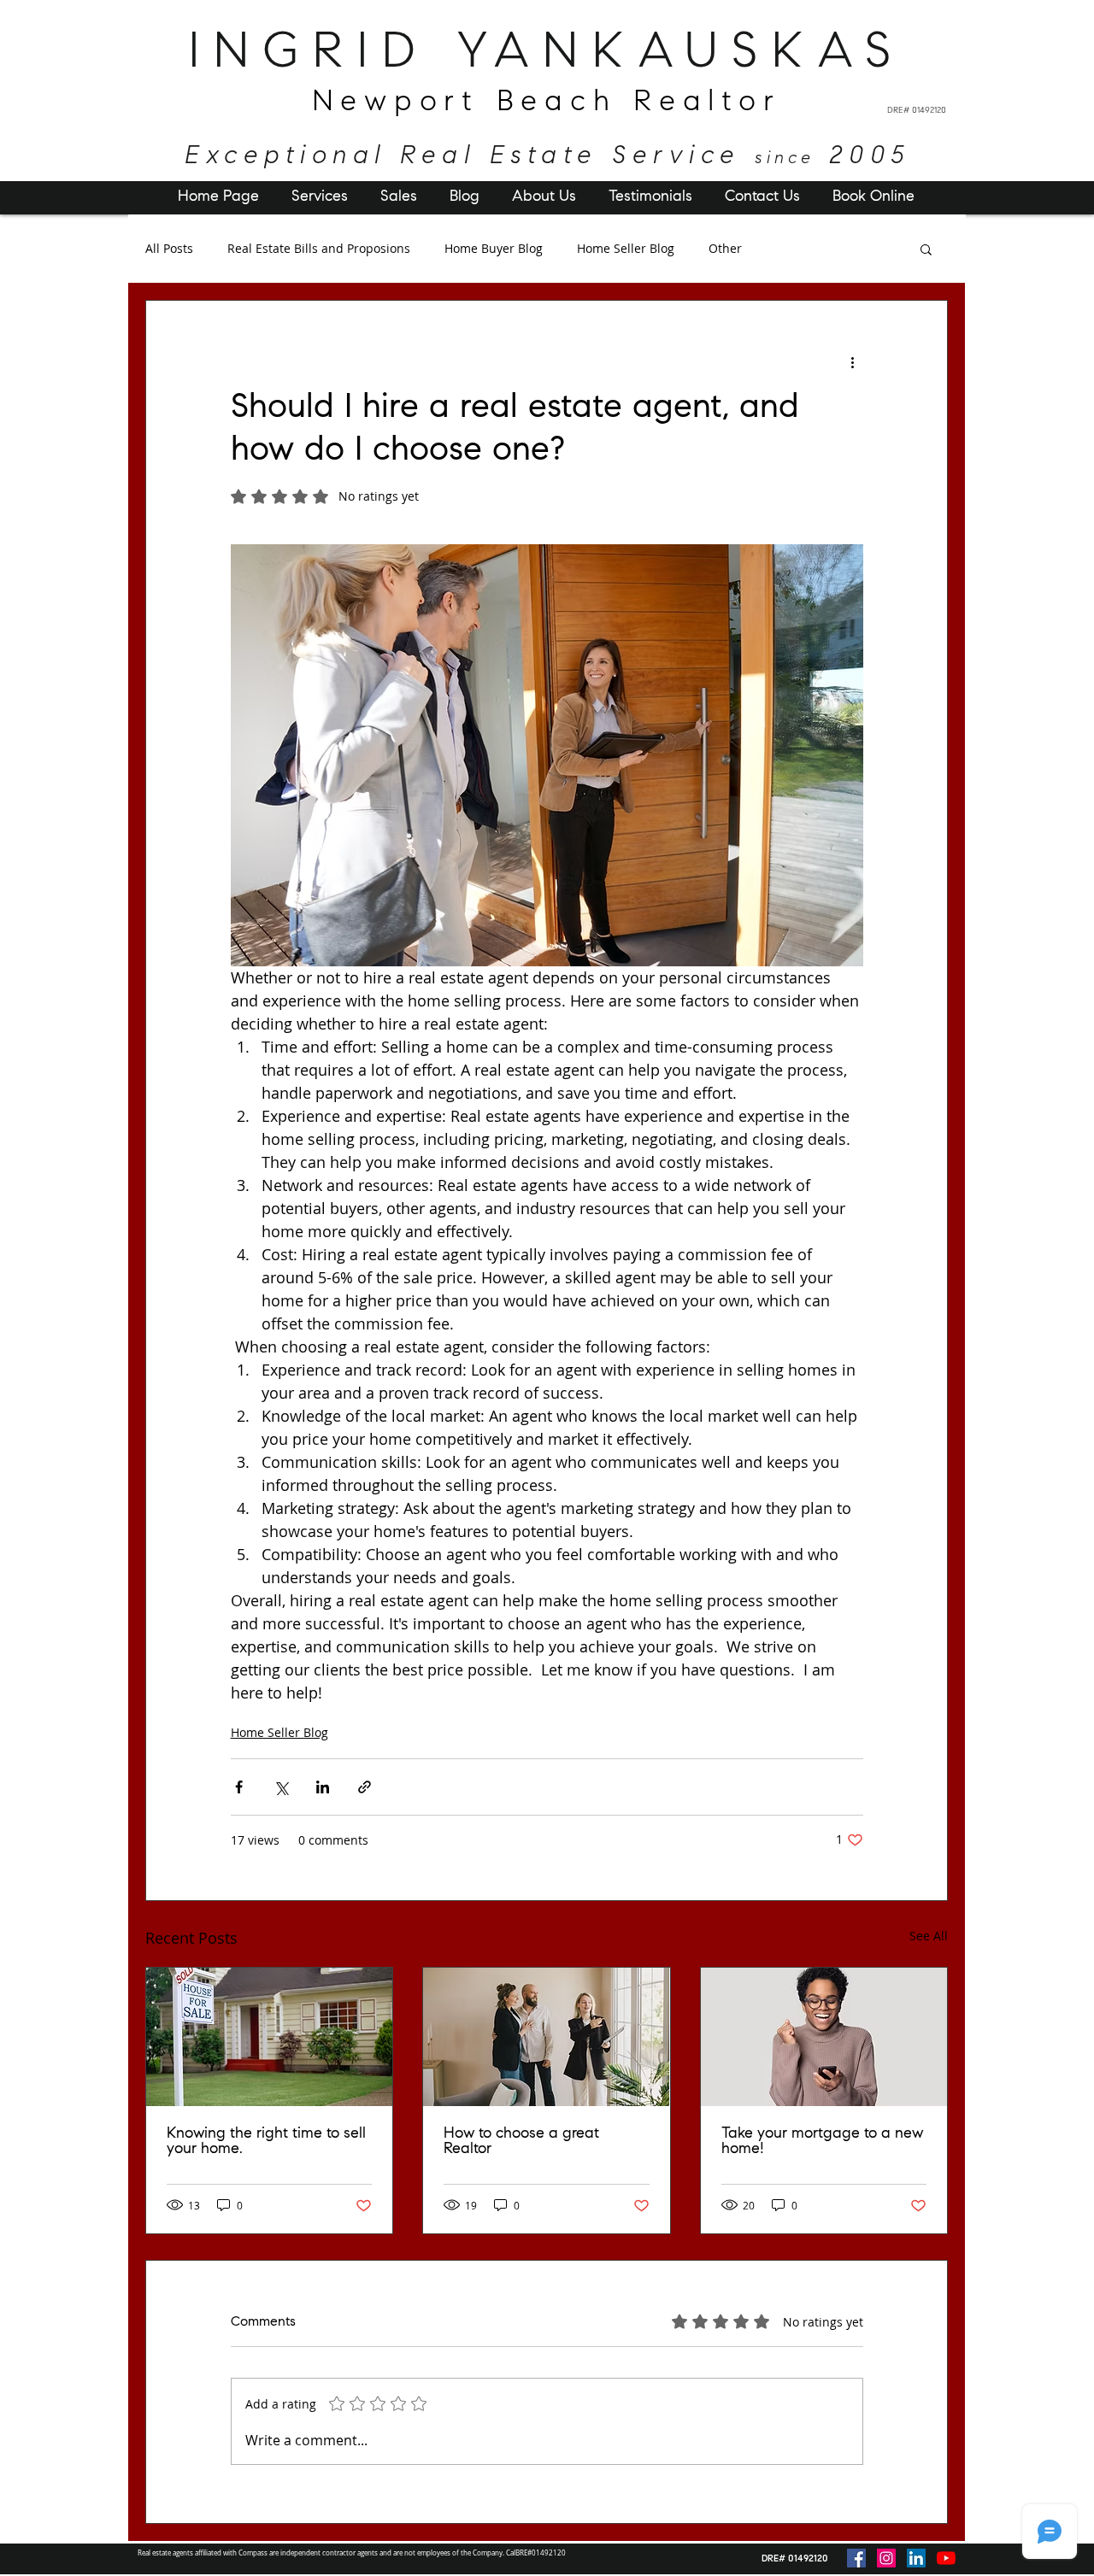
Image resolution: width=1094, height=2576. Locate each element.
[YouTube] (946, 2558)
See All (929, 1936)
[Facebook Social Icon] (856, 2558)
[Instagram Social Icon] (886, 2558)
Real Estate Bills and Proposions (319, 249)
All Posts (169, 249)
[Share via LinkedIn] (323, 1787)
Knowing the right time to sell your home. (266, 2142)
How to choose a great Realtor (521, 2142)
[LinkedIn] (916, 2558)
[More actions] (853, 362)
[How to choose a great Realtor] (546, 2037)
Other (725, 249)
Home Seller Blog (626, 249)
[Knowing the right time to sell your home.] (269, 2037)
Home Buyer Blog (494, 249)
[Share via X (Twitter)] (281, 1787)
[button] (926, 249)
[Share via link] (365, 1787)
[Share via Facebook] (239, 1787)
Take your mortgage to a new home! (822, 2142)
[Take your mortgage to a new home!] (824, 2037)
